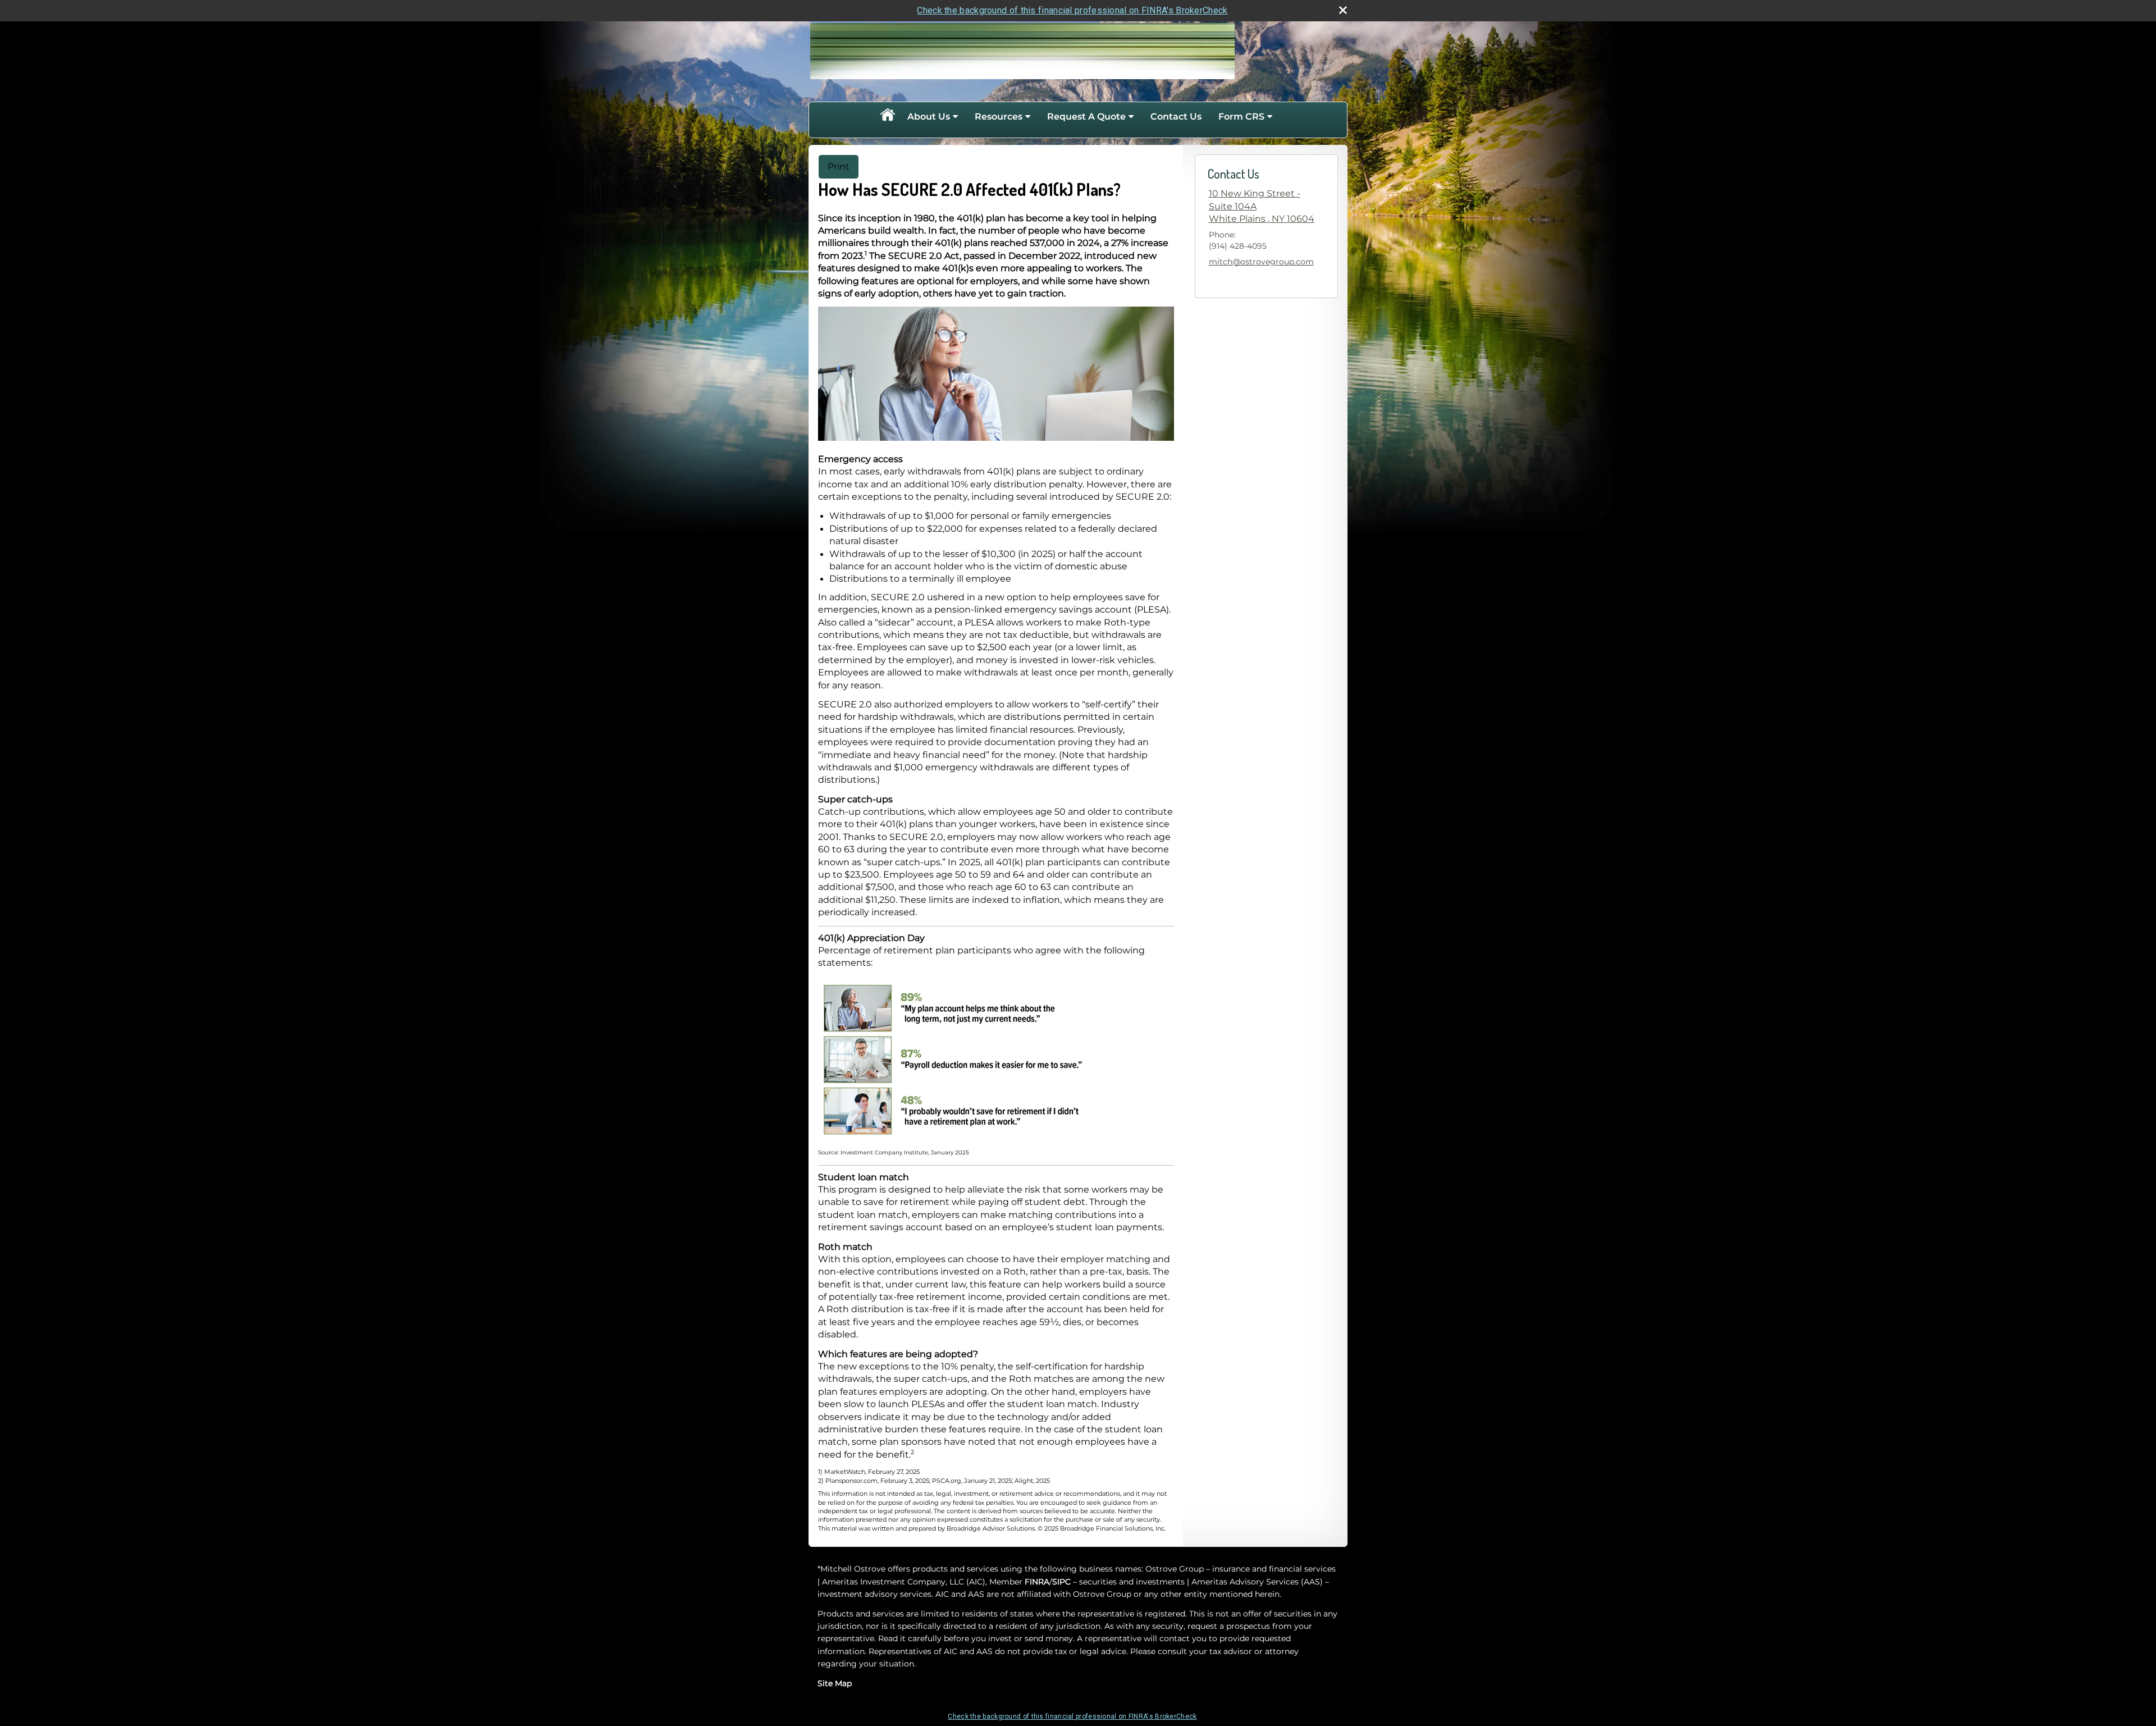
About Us (929, 117)
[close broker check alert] (1343, 10)
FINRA (1037, 1582)
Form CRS (1241, 117)
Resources (999, 117)
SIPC (1061, 1582)
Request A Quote (1086, 117)
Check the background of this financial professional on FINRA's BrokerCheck (1072, 10)
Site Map (835, 1683)
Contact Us (1176, 117)
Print (839, 166)
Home (887, 117)
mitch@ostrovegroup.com (1261, 262)
